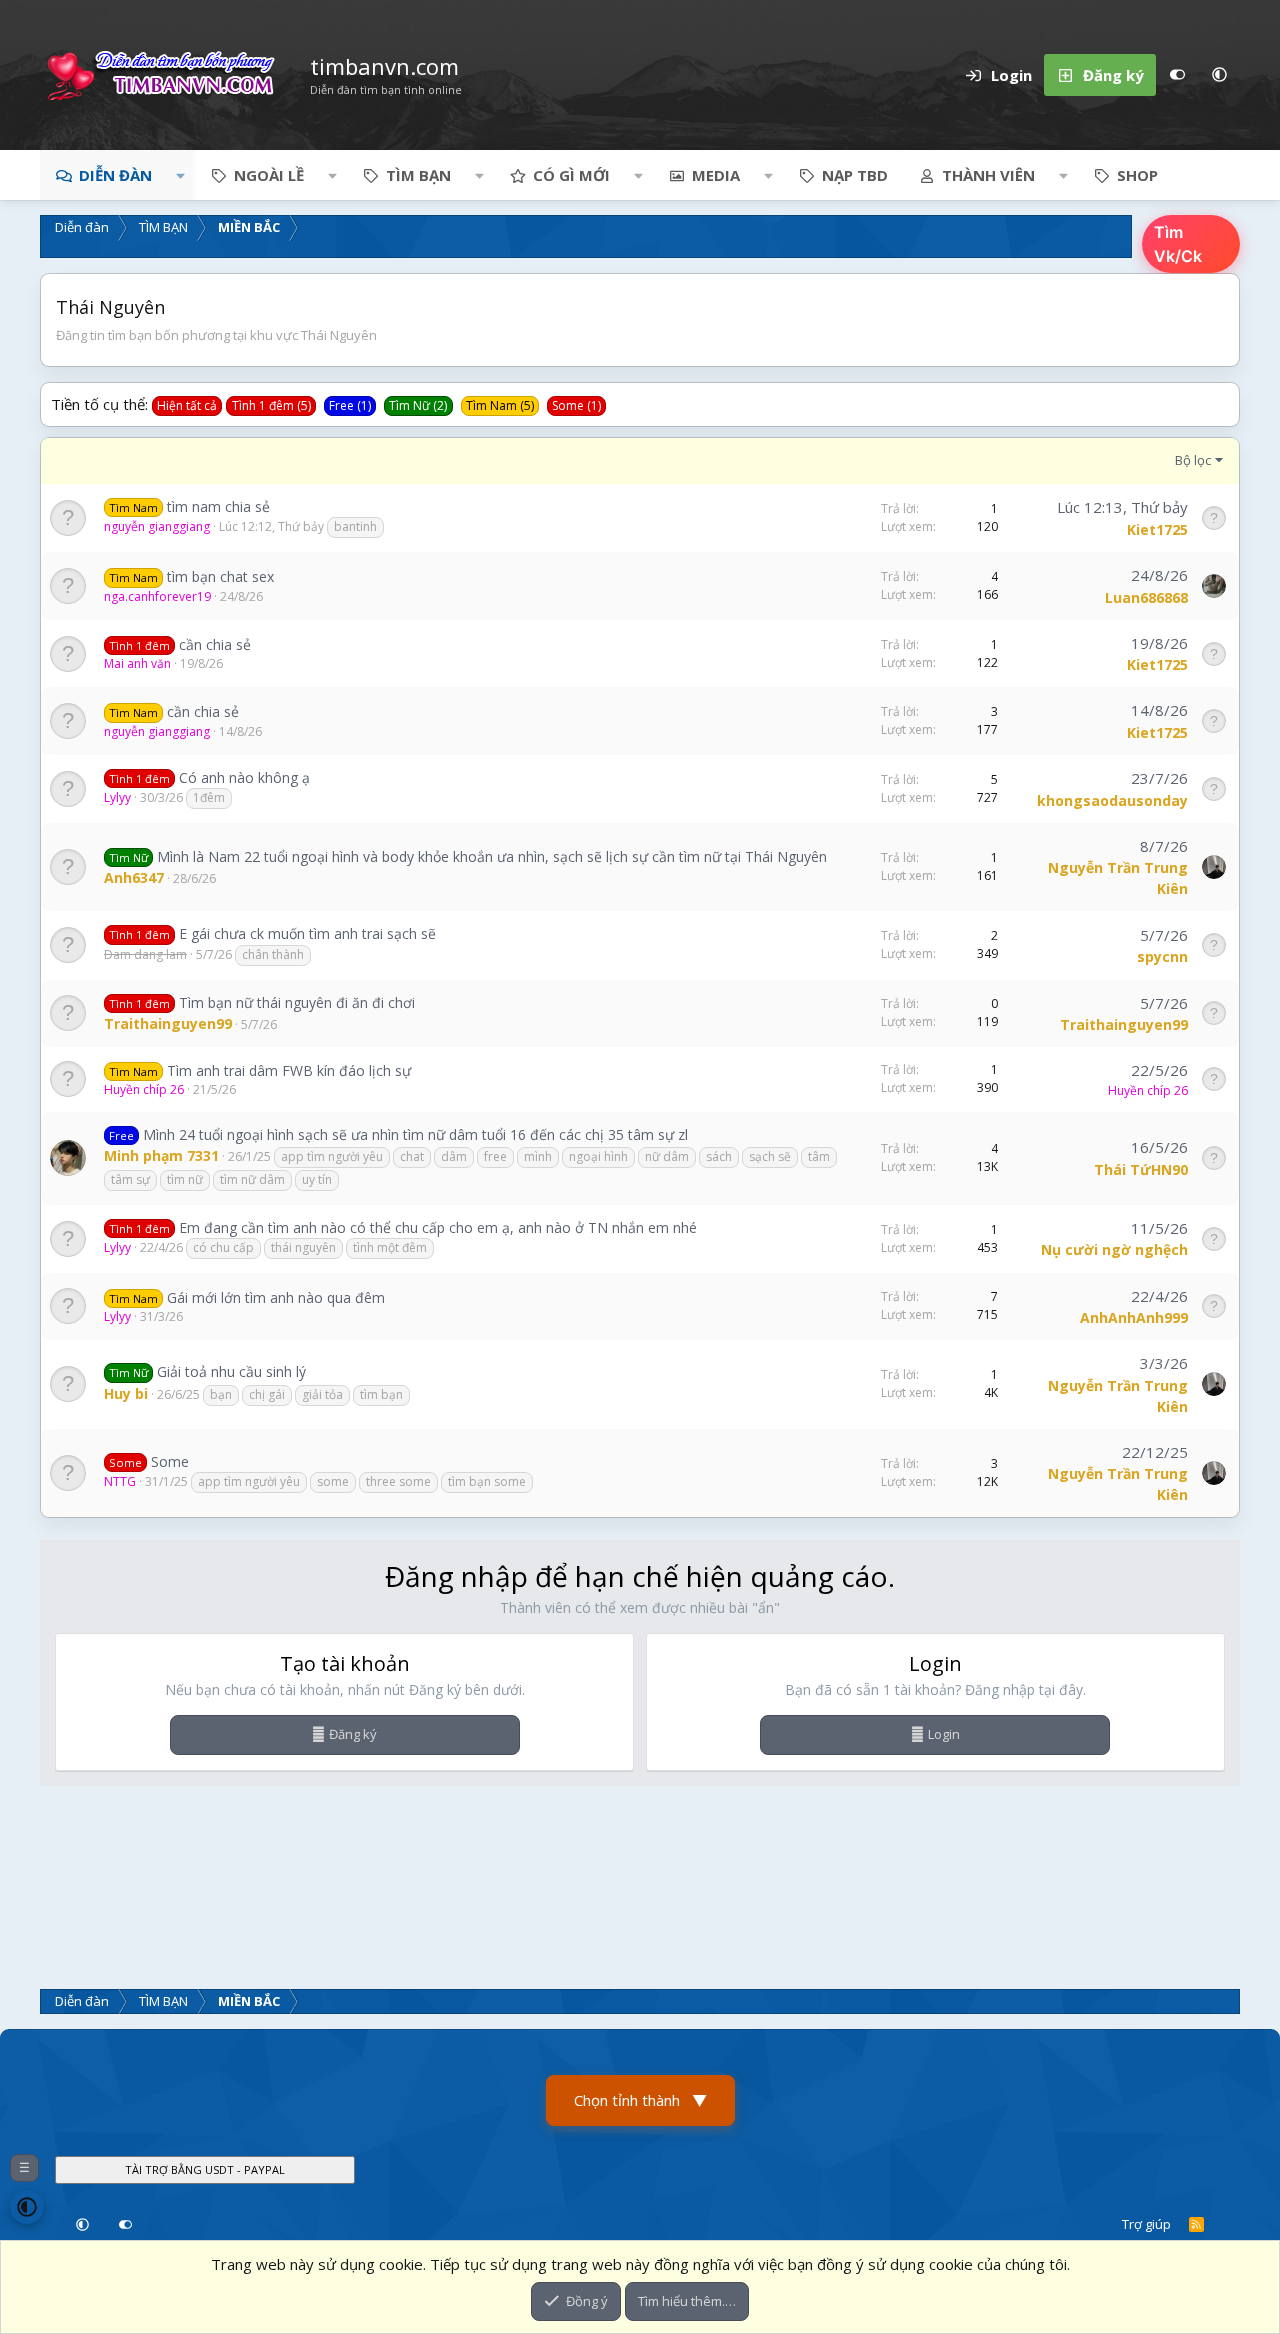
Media (716, 175)
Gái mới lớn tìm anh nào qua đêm (276, 1297)
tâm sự (130, 1179)
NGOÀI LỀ (269, 175)
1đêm (209, 797)
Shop (1137, 175)
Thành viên (988, 175)
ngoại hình (598, 1156)
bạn (221, 1394)
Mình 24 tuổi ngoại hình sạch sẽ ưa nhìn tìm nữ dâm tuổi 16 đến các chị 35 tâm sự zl (415, 1134)
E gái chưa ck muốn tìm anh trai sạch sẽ (307, 933)
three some (398, 1481)
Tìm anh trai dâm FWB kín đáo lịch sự (289, 1070)
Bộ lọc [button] (1193, 460)
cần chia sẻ (215, 644)
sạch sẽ (770, 1156)
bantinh (355, 526)
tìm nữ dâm (252, 1179)
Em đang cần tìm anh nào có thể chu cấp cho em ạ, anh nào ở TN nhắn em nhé (438, 1227)
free (495, 1156)
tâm (819, 1156)
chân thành (273, 954)
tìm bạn (381, 1394)
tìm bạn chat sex (220, 576)
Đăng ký (353, 1734)
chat (412, 1156)
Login (944, 1734)
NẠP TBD (855, 175)
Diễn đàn (115, 175)
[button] (1219, 75)
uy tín (317, 1179)
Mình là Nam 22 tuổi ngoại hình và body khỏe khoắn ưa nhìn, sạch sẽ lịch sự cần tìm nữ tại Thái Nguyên (492, 856)
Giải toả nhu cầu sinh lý (231, 1371)
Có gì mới (571, 175)
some (333, 1481)
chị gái (267, 1394)
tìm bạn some (487, 1481)
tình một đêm (390, 1247)
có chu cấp (223, 1247)
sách (719, 1156)
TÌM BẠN (418, 175)
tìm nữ (185, 1179)
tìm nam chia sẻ (218, 506)
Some (170, 1461)
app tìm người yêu (332, 1156)
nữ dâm (667, 1156)
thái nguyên (303, 1247)
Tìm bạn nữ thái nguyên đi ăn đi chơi (297, 1002)
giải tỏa (322, 1394)
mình (538, 1156)
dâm (454, 1156)
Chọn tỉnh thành (640, 2100)
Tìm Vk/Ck (1178, 244)
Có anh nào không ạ (244, 777)
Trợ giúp (1146, 2224)
